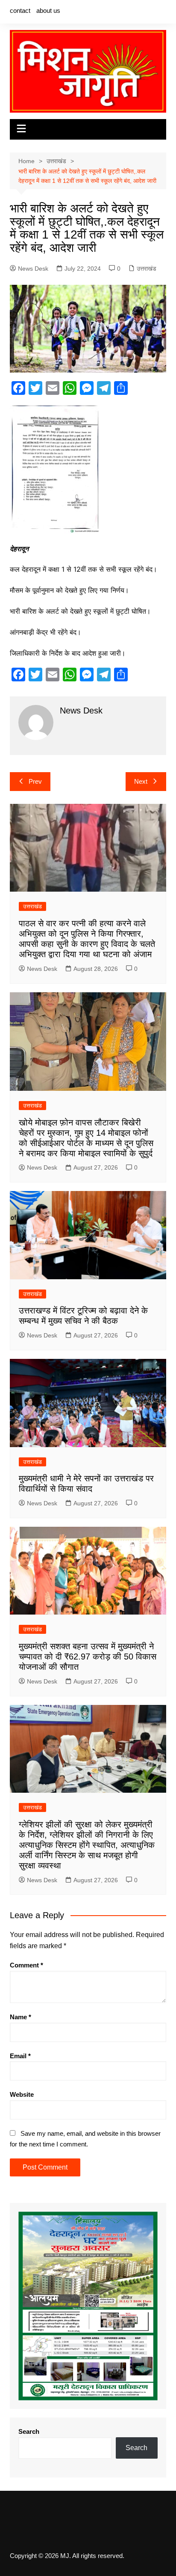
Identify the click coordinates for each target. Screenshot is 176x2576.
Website (22, 2094)
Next (141, 781)
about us (48, 10)
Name (21, 2017)
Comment (26, 1965)
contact (20, 10)
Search (29, 2431)
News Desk (33, 269)
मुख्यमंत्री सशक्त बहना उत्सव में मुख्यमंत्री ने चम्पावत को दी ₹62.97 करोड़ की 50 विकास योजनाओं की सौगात (88, 1657)
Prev (35, 781)
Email (20, 2056)
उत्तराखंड (147, 269)
